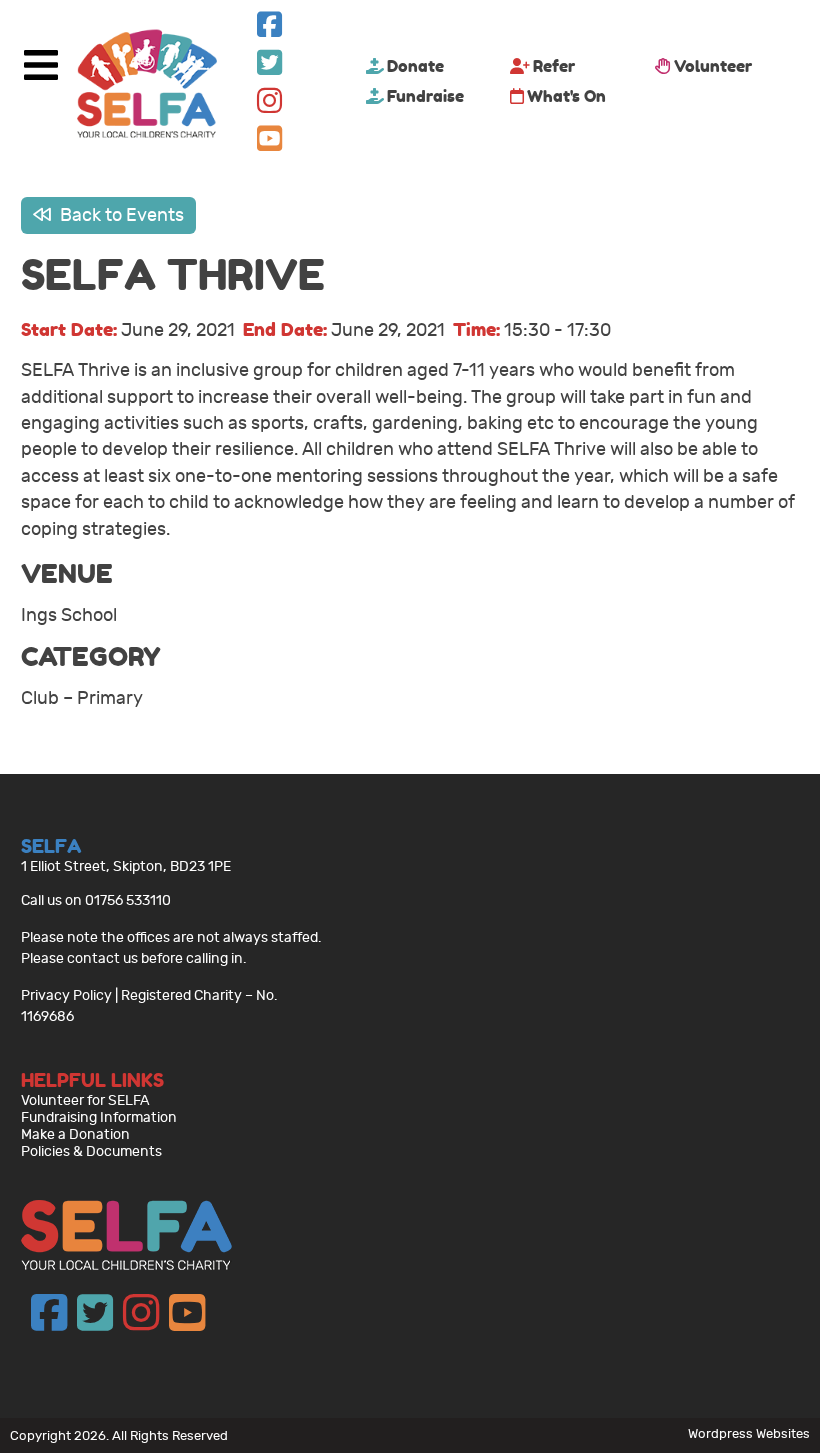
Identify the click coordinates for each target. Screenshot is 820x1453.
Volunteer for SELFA (85, 1100)
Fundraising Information (99, 1117)
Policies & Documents (91, 1151)
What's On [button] (566, 96)
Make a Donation (75, 1134)
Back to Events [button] (120, 215)
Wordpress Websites (749, 1433)
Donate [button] (415, 66)
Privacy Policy (66, 995)
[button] (269, 29)
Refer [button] (554, 66)
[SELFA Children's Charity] (147, 86)
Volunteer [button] (713, 66)
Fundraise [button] (425, 96)
